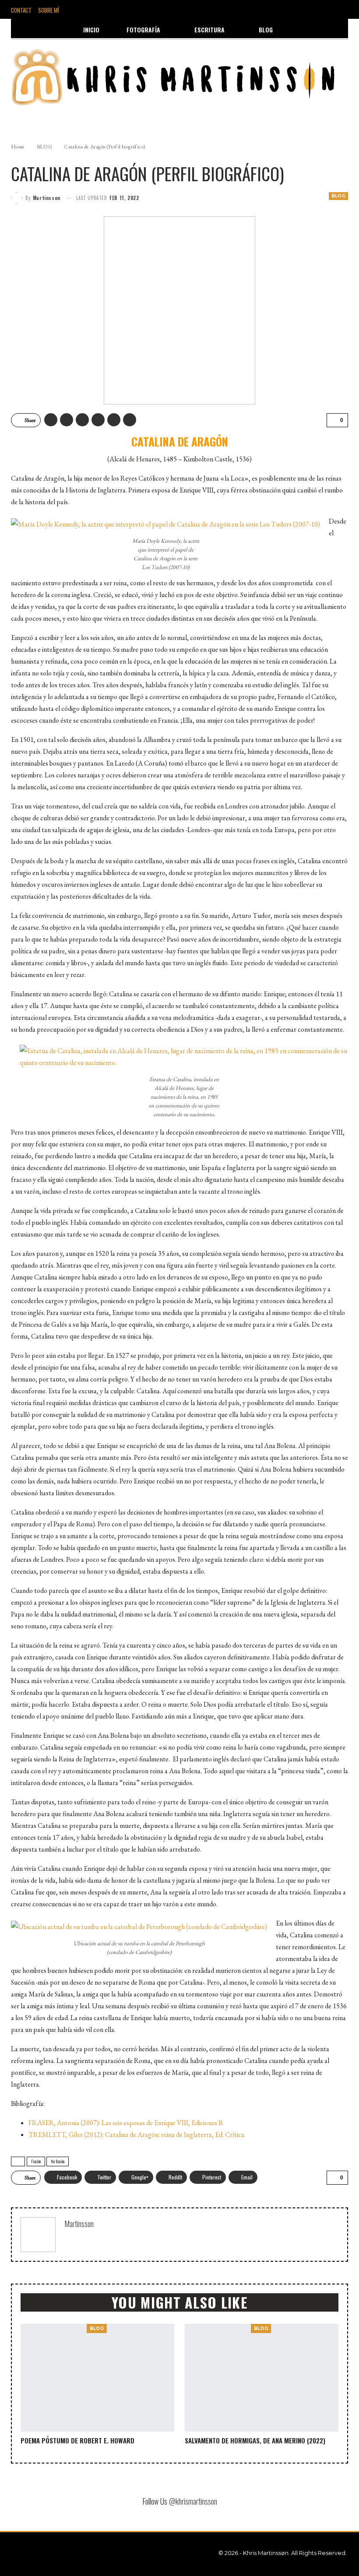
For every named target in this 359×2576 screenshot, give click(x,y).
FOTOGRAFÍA (143, 30)
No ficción (58, 2161)
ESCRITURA (209, 30)
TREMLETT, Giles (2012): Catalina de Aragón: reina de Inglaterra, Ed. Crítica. (137, 2135)
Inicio (91, 30)
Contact (21, 10)
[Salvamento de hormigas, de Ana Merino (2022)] (262, 2378)
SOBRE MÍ (49, 10)
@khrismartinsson (193, 2501)
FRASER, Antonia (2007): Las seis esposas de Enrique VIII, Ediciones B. (126, 2123)
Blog (266, 30)
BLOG (338, 196)
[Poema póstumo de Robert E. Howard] (97, 2378)
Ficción (36, 2161)
